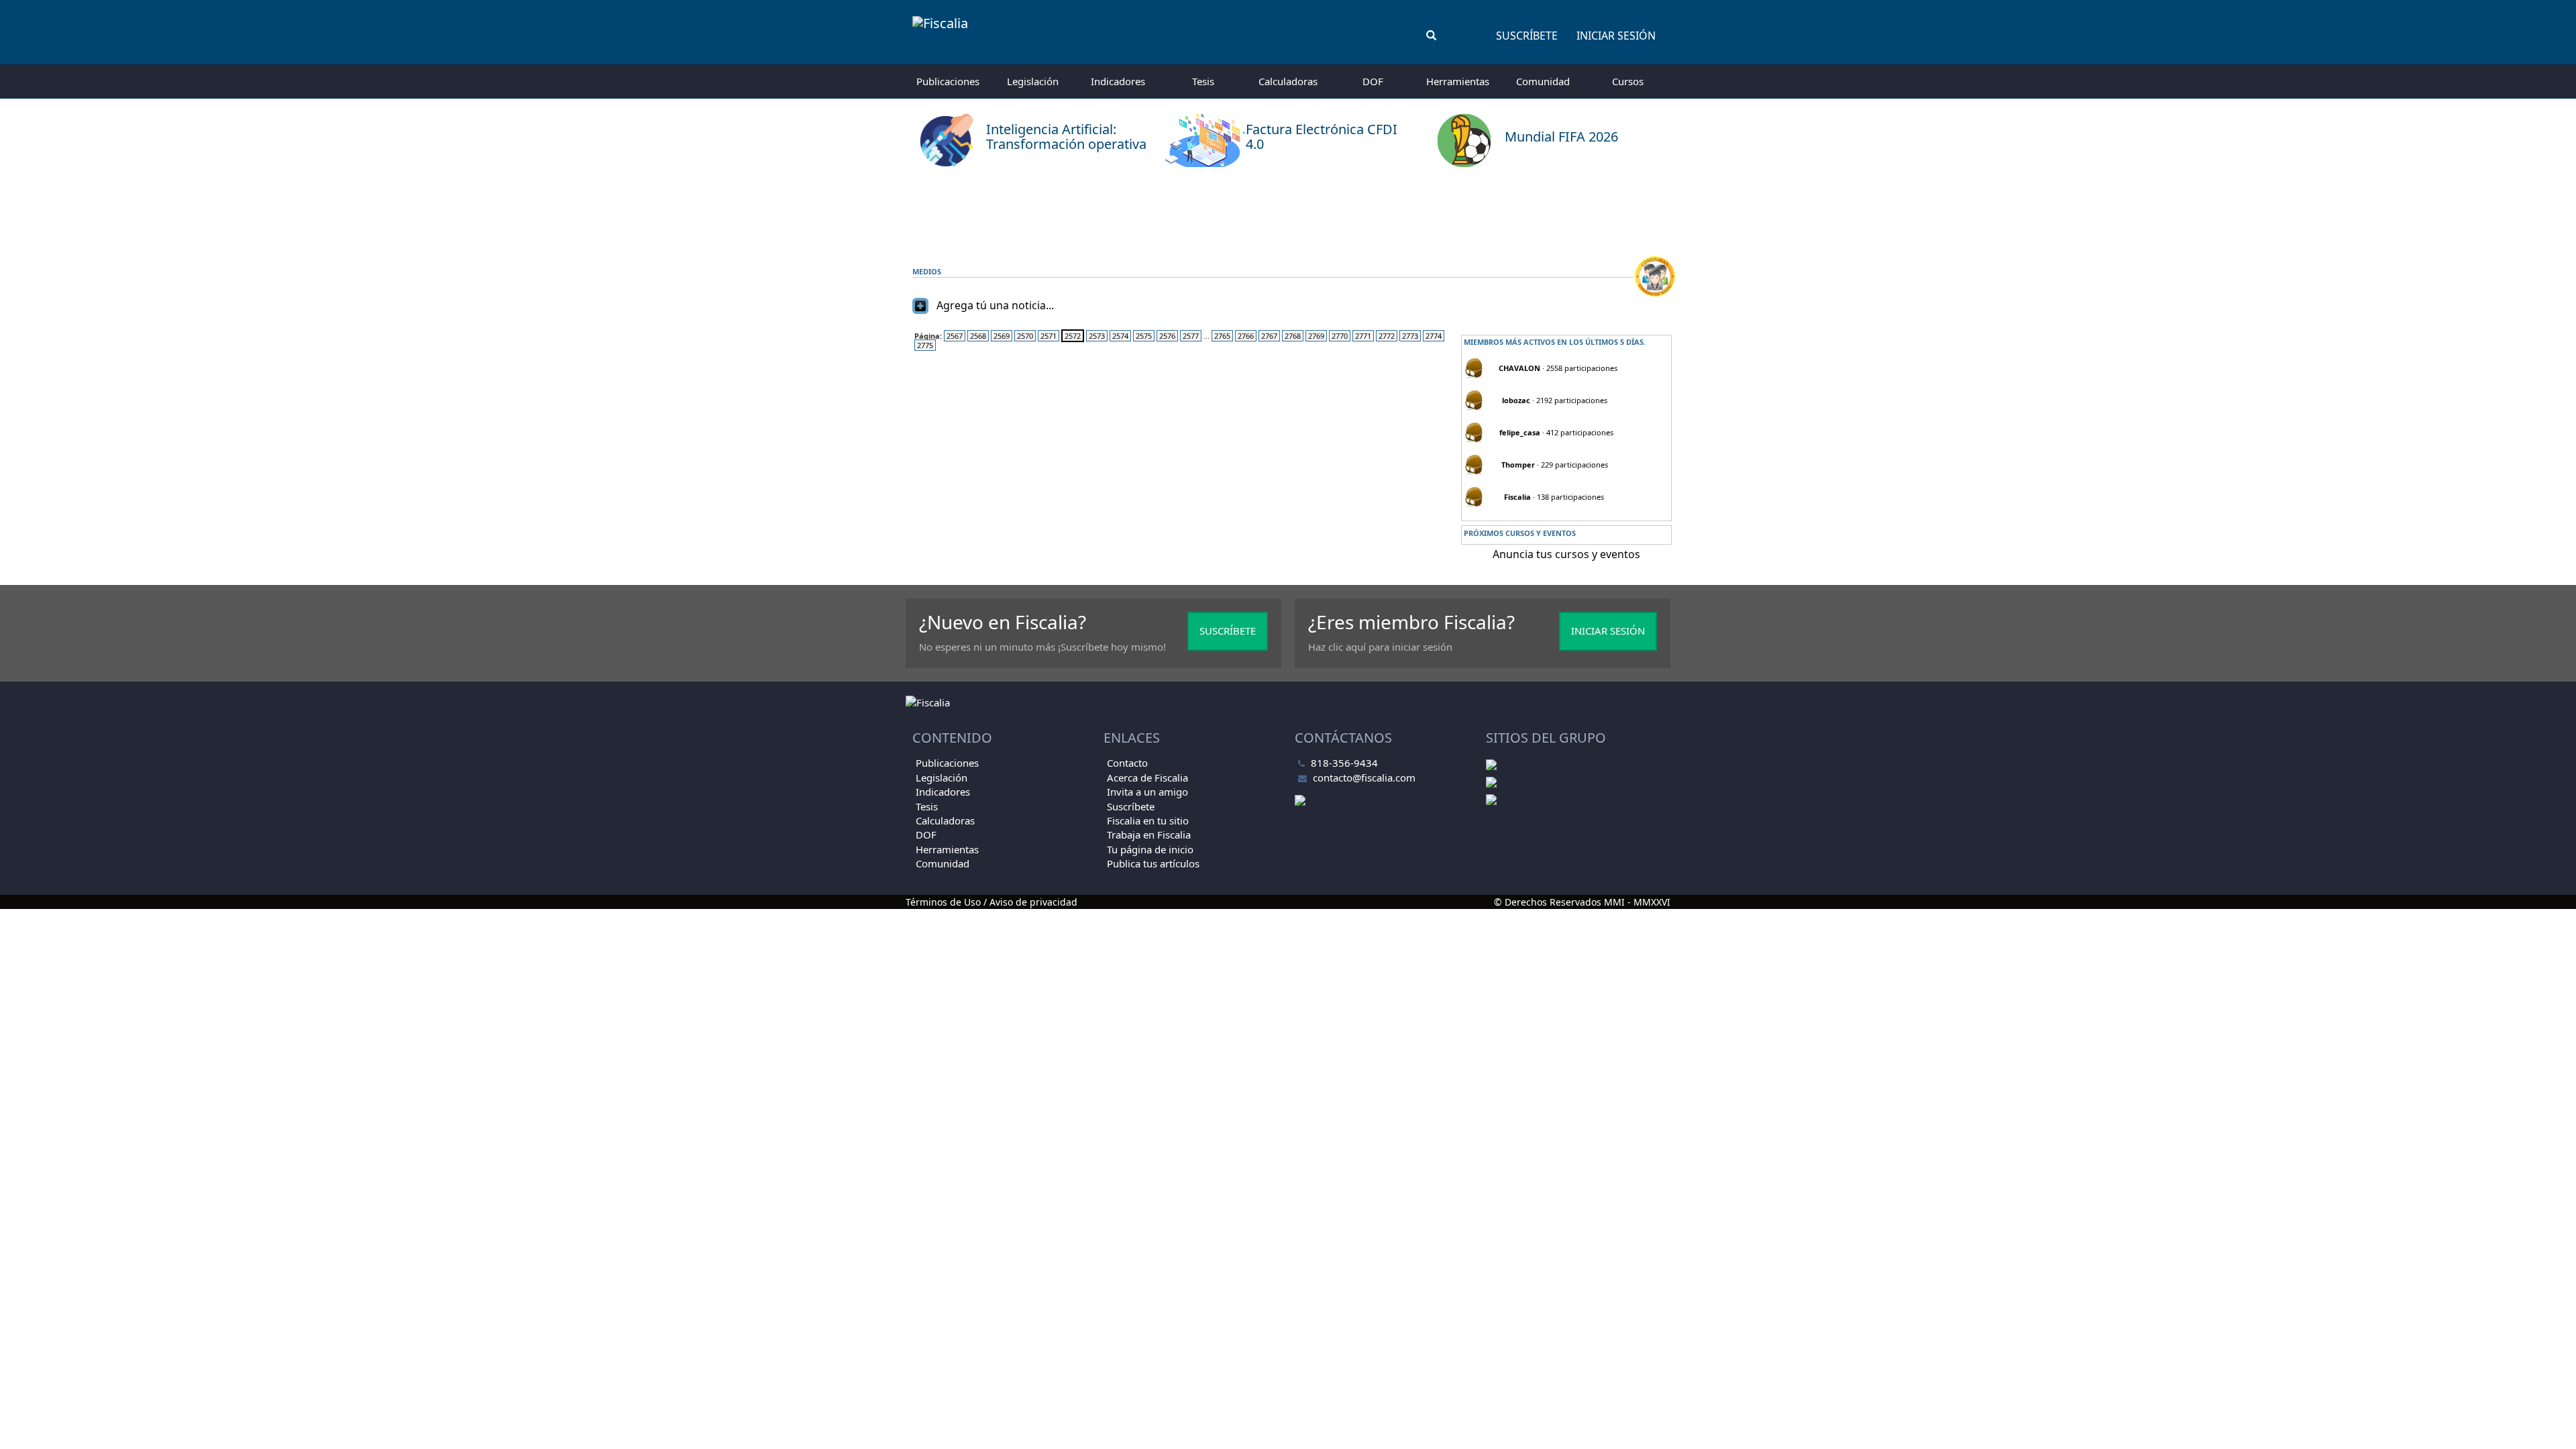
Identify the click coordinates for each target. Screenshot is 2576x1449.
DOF (1373, 81)
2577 (1191, 336)
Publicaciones (948, 81)
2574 (1120, 336)
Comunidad (1543, 81)
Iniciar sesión (1616, 36)
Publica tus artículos (1153, 863)
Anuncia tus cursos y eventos (1566, 554)
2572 (1073, 336)
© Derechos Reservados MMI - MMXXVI (1582, 902)
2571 (1049, 336)
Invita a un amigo (1147, 792)
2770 (1340, 336)
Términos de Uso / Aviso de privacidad (991, 902)
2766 (1246, 336)
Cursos (1628, 81)
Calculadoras (1288, 81)
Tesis (1203, 81)
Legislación (1033, 81)
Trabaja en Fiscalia (1149, 835)
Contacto (1127, 763)
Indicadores (1118, 81)
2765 (1222, 336)
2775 (925, 345)
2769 (1316, 336)
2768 (1293, 336)
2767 (1269, 336)
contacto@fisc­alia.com (1364, 777)
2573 (1097, 336)
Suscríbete (1527, 36)
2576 (1167, 336)
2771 (1363, 336)
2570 (1025, 336)
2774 (1434, 336)
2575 (1144, 336)
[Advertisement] (1288, 211)
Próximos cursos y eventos (1520, 533)
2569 (1002, 336)
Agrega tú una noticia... (995, 305)
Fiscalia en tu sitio (1148, 820)
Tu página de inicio (1150, 849)
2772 (1387, 336)
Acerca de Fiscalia (1147, 777)
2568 (978, 336)
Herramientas (1458, 81)
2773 (1410, 336)
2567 (955, 336)
